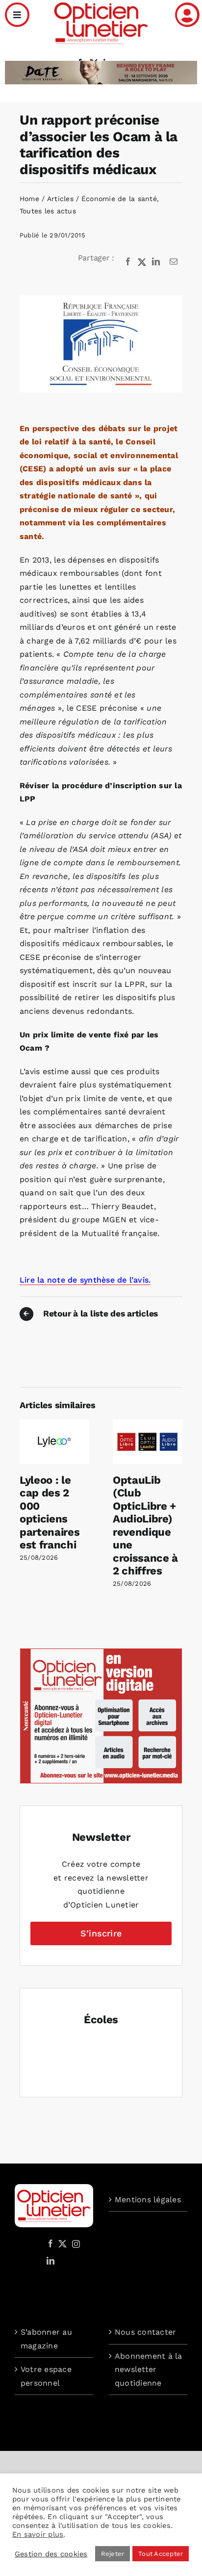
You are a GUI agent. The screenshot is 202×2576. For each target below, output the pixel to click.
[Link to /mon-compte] (187, 15)
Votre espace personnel (46, 2376)
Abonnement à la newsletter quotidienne (149, 2370)
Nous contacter (145, 2332)
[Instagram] (75, 2243)
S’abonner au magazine (46, 2339)
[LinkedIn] (156, 262)
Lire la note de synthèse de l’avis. (85, 1280)
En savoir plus (38, 2534)
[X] (142, 262)
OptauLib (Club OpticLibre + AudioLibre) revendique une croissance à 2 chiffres (145, 1525)
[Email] (174, 262)
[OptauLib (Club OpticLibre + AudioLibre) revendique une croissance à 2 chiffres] (148, 1424)
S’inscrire (101, 1933)
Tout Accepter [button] (161, 2554)
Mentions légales (148, 2200)
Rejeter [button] (113, 2554)
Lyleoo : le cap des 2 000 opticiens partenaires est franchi (50, 1512)
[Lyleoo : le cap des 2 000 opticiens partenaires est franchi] (54, 1424)
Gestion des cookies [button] (51, 2554)
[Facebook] (128, 262)
